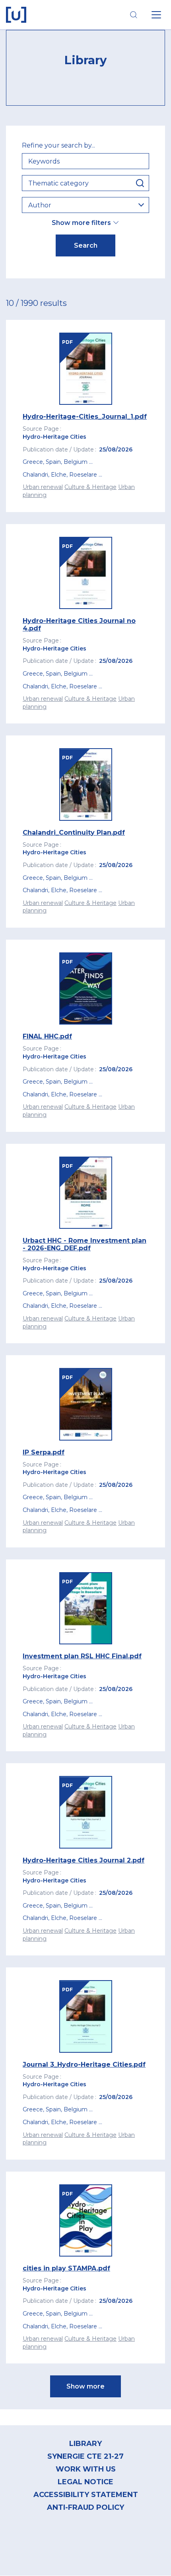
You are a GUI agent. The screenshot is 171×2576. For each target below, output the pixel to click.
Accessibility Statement (86, 2495)
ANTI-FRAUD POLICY (85, 2507)
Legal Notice (85, 2482)
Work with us (86, 2469)
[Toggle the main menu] (156, 15)
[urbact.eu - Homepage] (16, 15)
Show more (85, 2386)
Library (85, 2444)
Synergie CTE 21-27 (85, 2456)
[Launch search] (134, 15)
